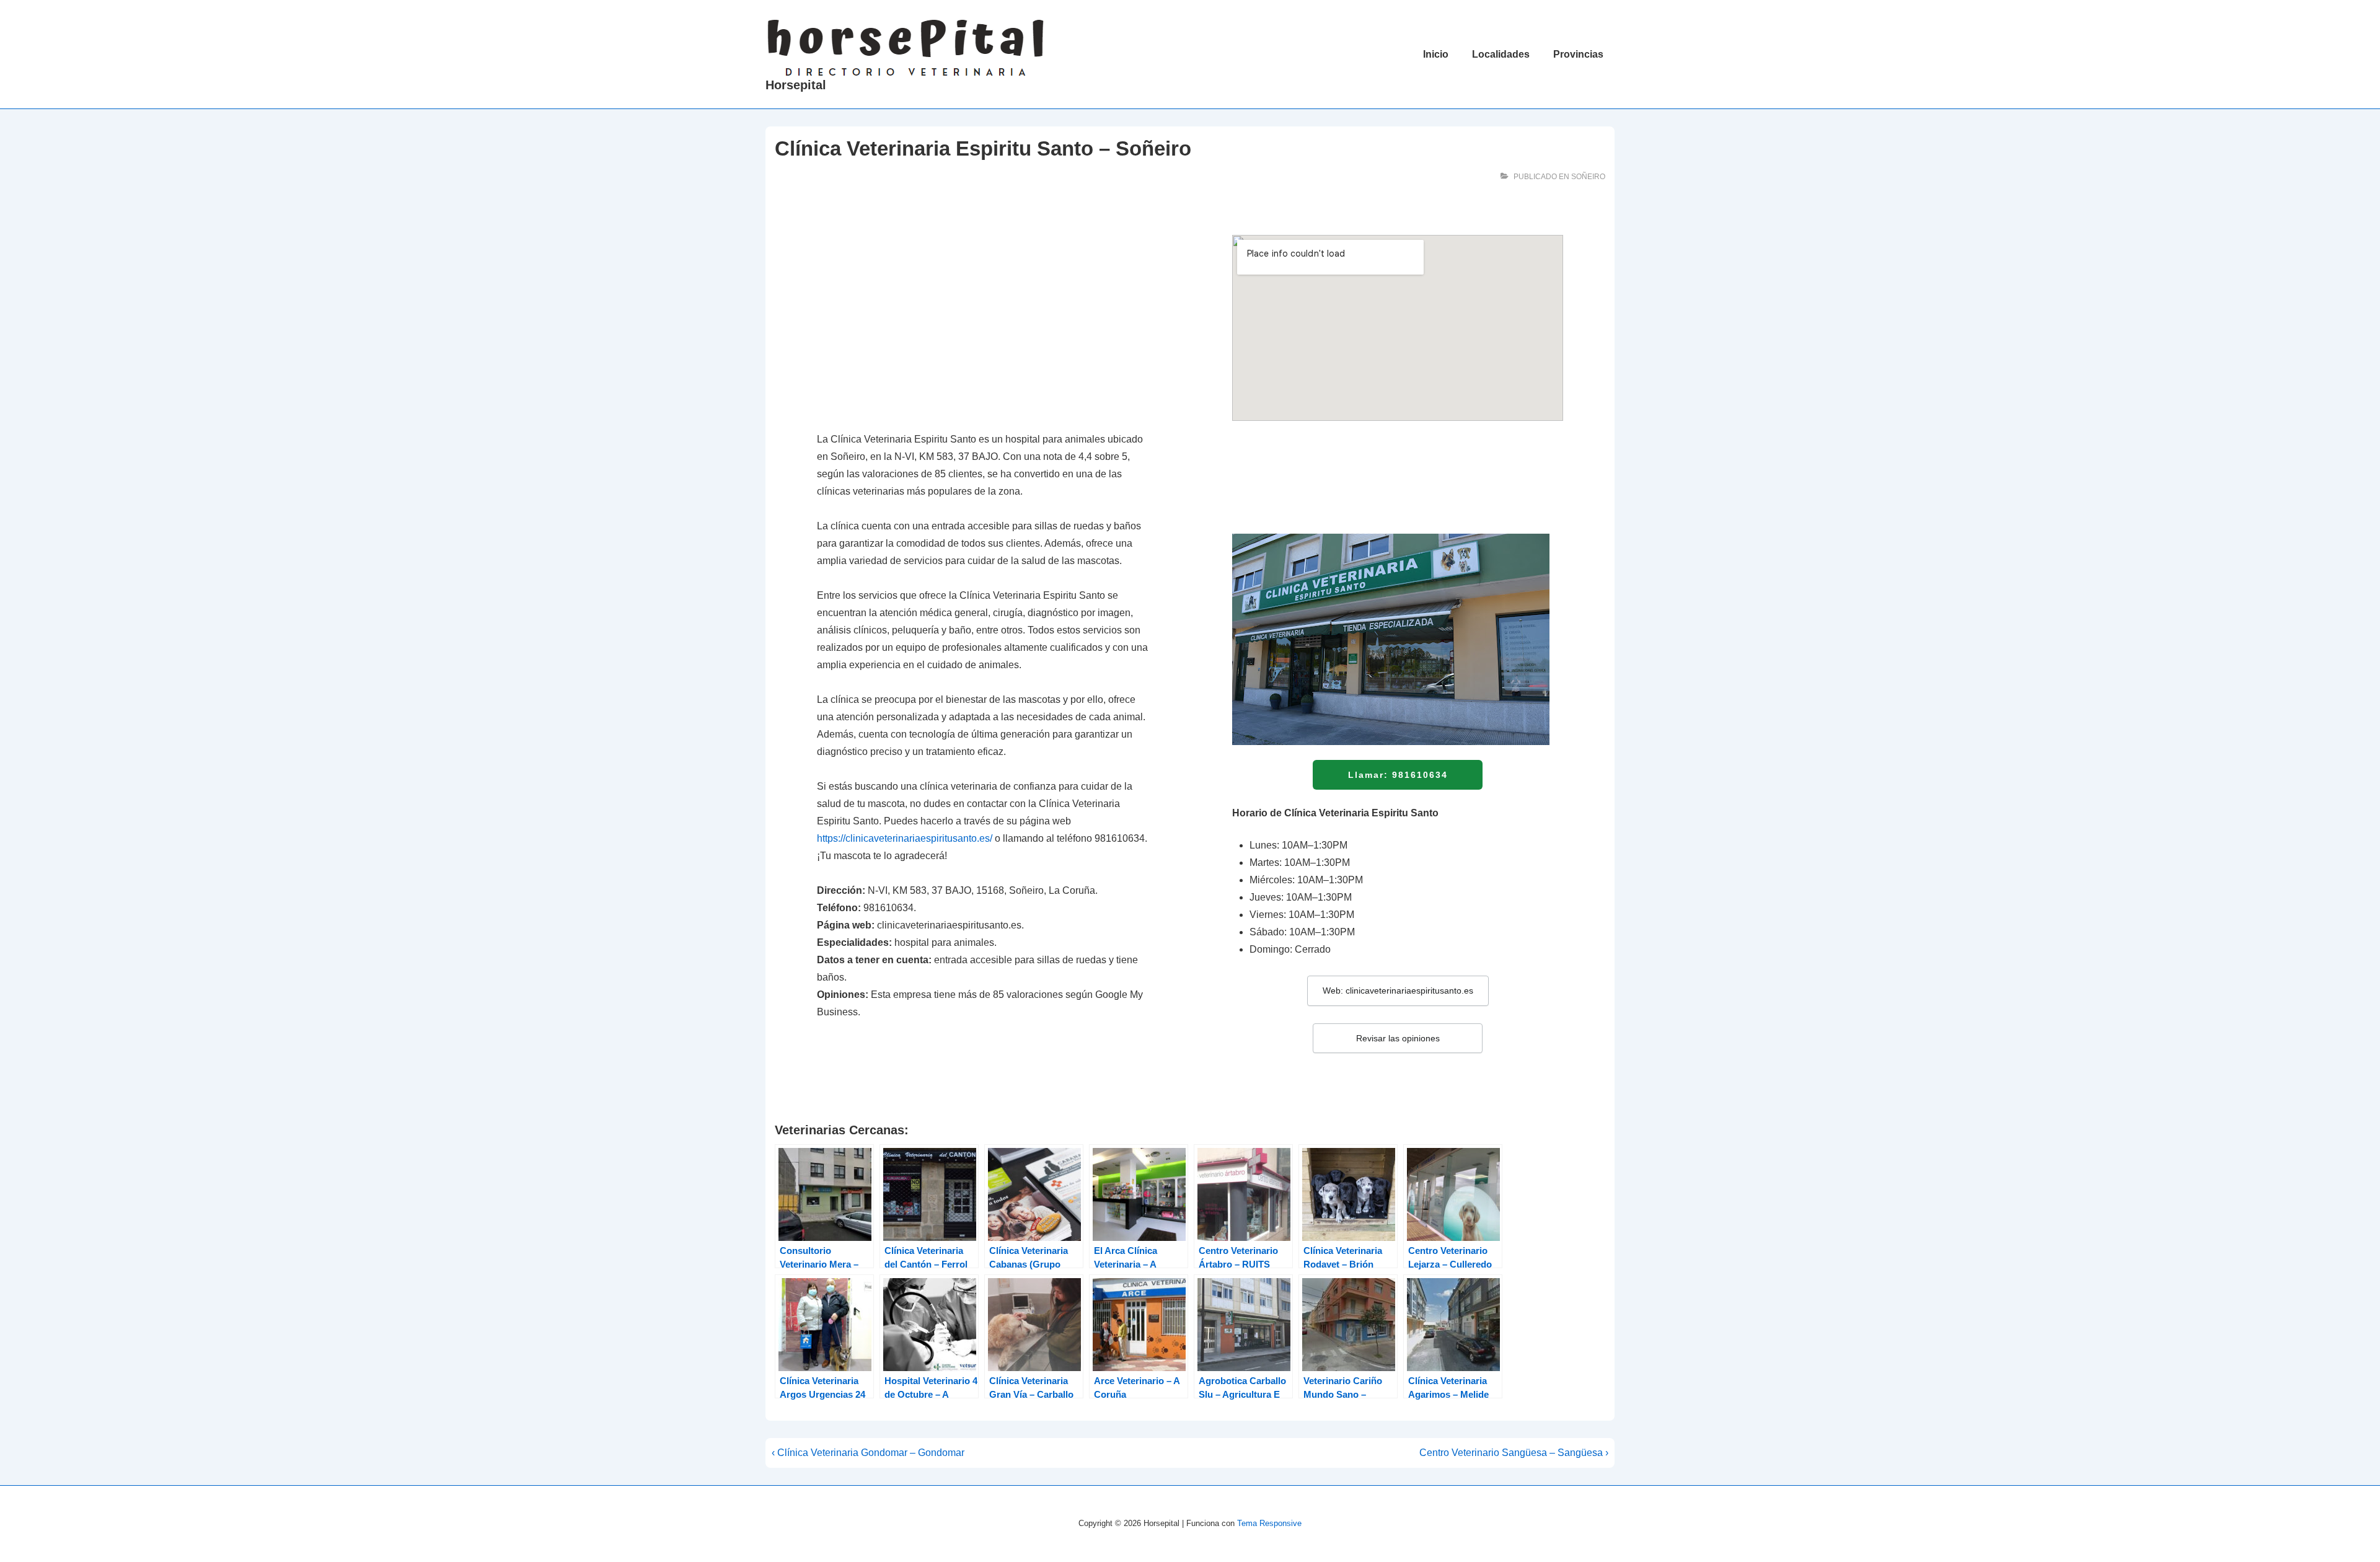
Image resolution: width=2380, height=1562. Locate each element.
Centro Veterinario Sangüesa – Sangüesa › (1514, 1453)
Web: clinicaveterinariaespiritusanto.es (1398, 991)
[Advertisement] (982, 327)
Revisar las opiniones (1398, 1038)
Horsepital (796, 85)
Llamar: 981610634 (1398, 775)
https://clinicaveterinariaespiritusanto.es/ (905, 838)
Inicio (1436, 54)
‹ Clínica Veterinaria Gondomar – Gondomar (868, 1453)
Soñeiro (1588, 177)
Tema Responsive (1269, 1523)
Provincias (1578, 54)
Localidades (1501, 54)
